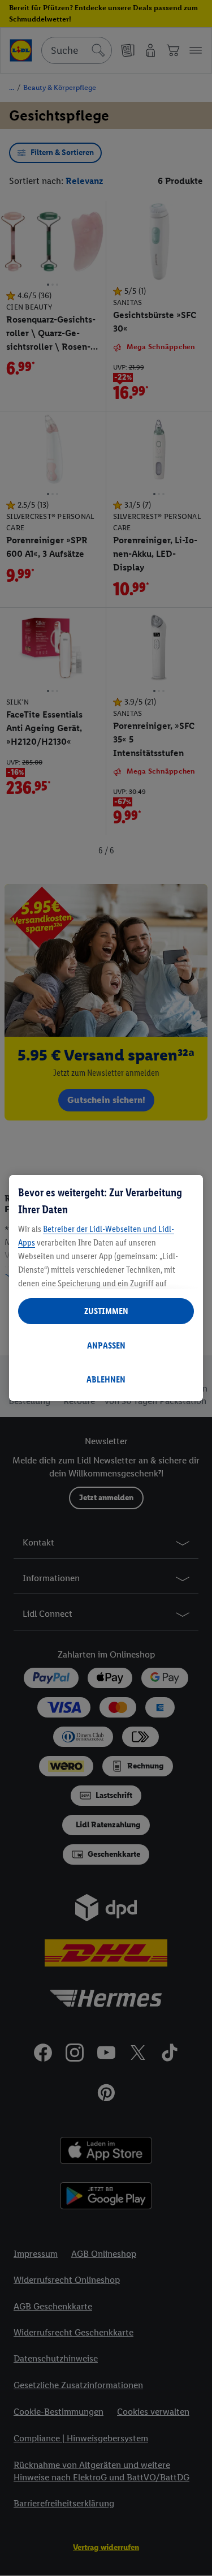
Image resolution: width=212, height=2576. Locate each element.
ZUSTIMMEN (106, 1311)
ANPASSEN (106, 1345)
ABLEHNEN (106, 1379)
